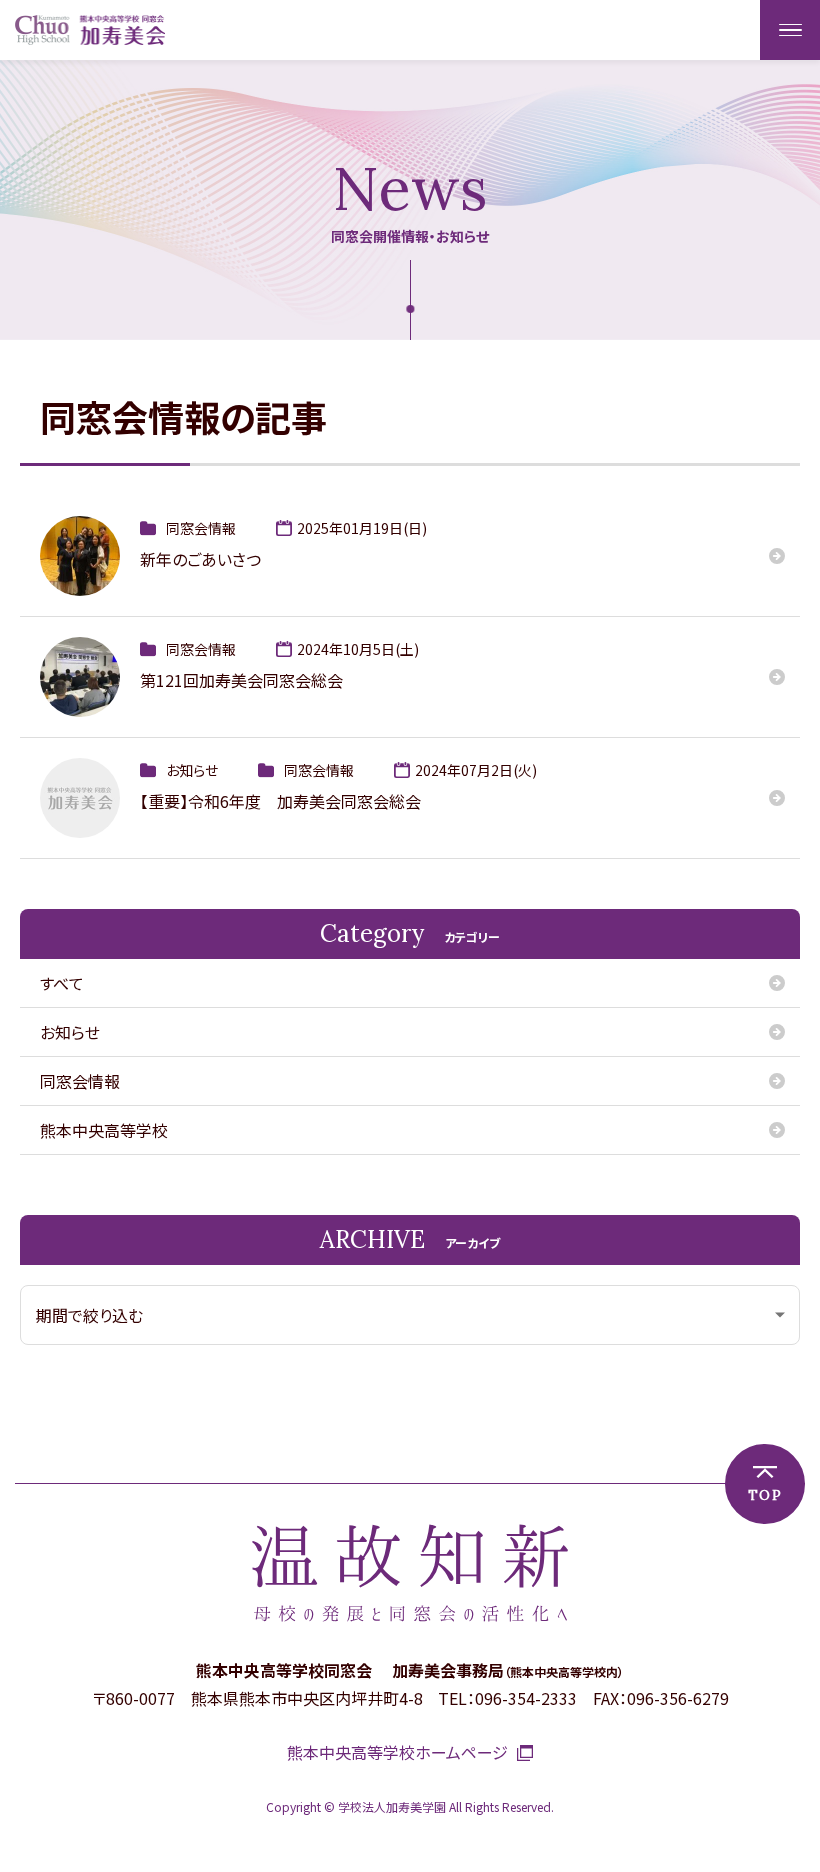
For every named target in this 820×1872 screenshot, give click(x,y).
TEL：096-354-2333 (507, 1698)
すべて (62, 983)
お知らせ (70, 1032)
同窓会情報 (80, 1081)
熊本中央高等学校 (104, 1130)
